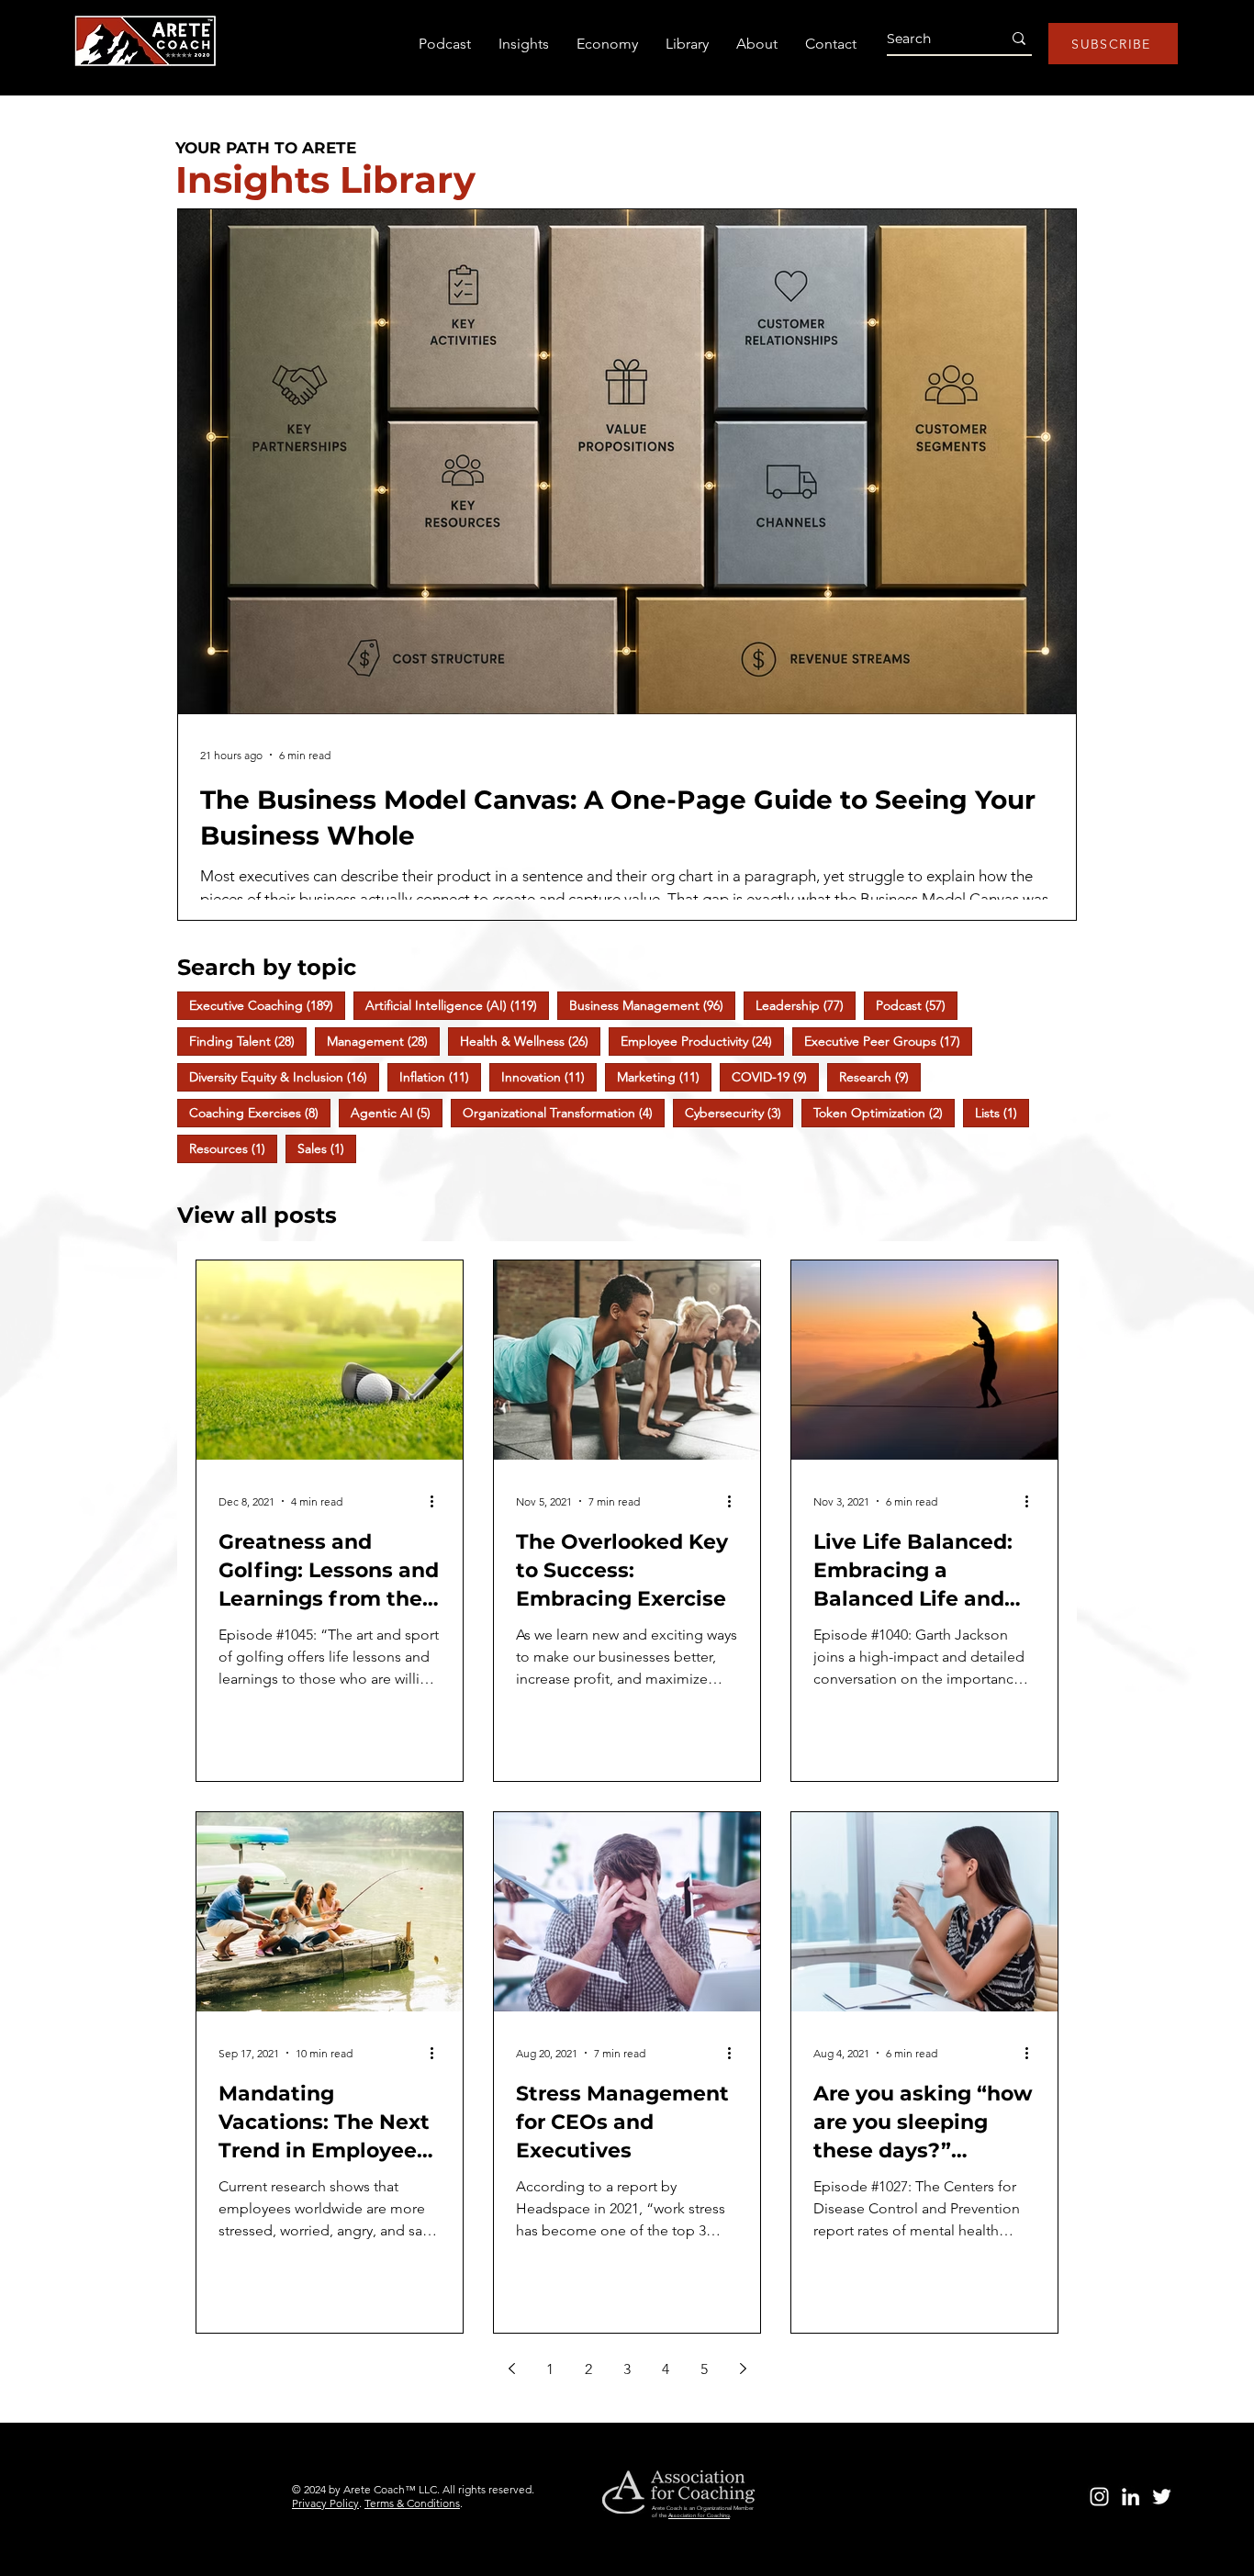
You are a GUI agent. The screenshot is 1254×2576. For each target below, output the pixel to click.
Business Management (652, 1005)
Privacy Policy (325, 2503)
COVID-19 (775, 1076)
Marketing (664, 1076)
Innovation (549, 1076)
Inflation (440, 1076)
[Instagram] (1099, 2497)
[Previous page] (511, 2369)
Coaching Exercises (260, 1112)
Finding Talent (248, 1041)
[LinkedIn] (1131, 2497)
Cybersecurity (739, 1112)
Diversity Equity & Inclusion (284, 1076)
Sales (327, 1148)
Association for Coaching (699, 2515)
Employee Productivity (702, 1041)
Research (880, 1076)
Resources (233, 1148)
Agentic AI (397, 1112)
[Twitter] (1162, 2497)
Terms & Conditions (412, 2503)
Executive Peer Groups (888, 1041)
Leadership (806, 1005)
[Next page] (743, 2369)
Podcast (917, 1005)
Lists (1002, 1112)
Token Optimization (884, 1112)
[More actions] (438, 1501)
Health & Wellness (530, 1041)
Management (383, 1041)
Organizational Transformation (564, 1112)
